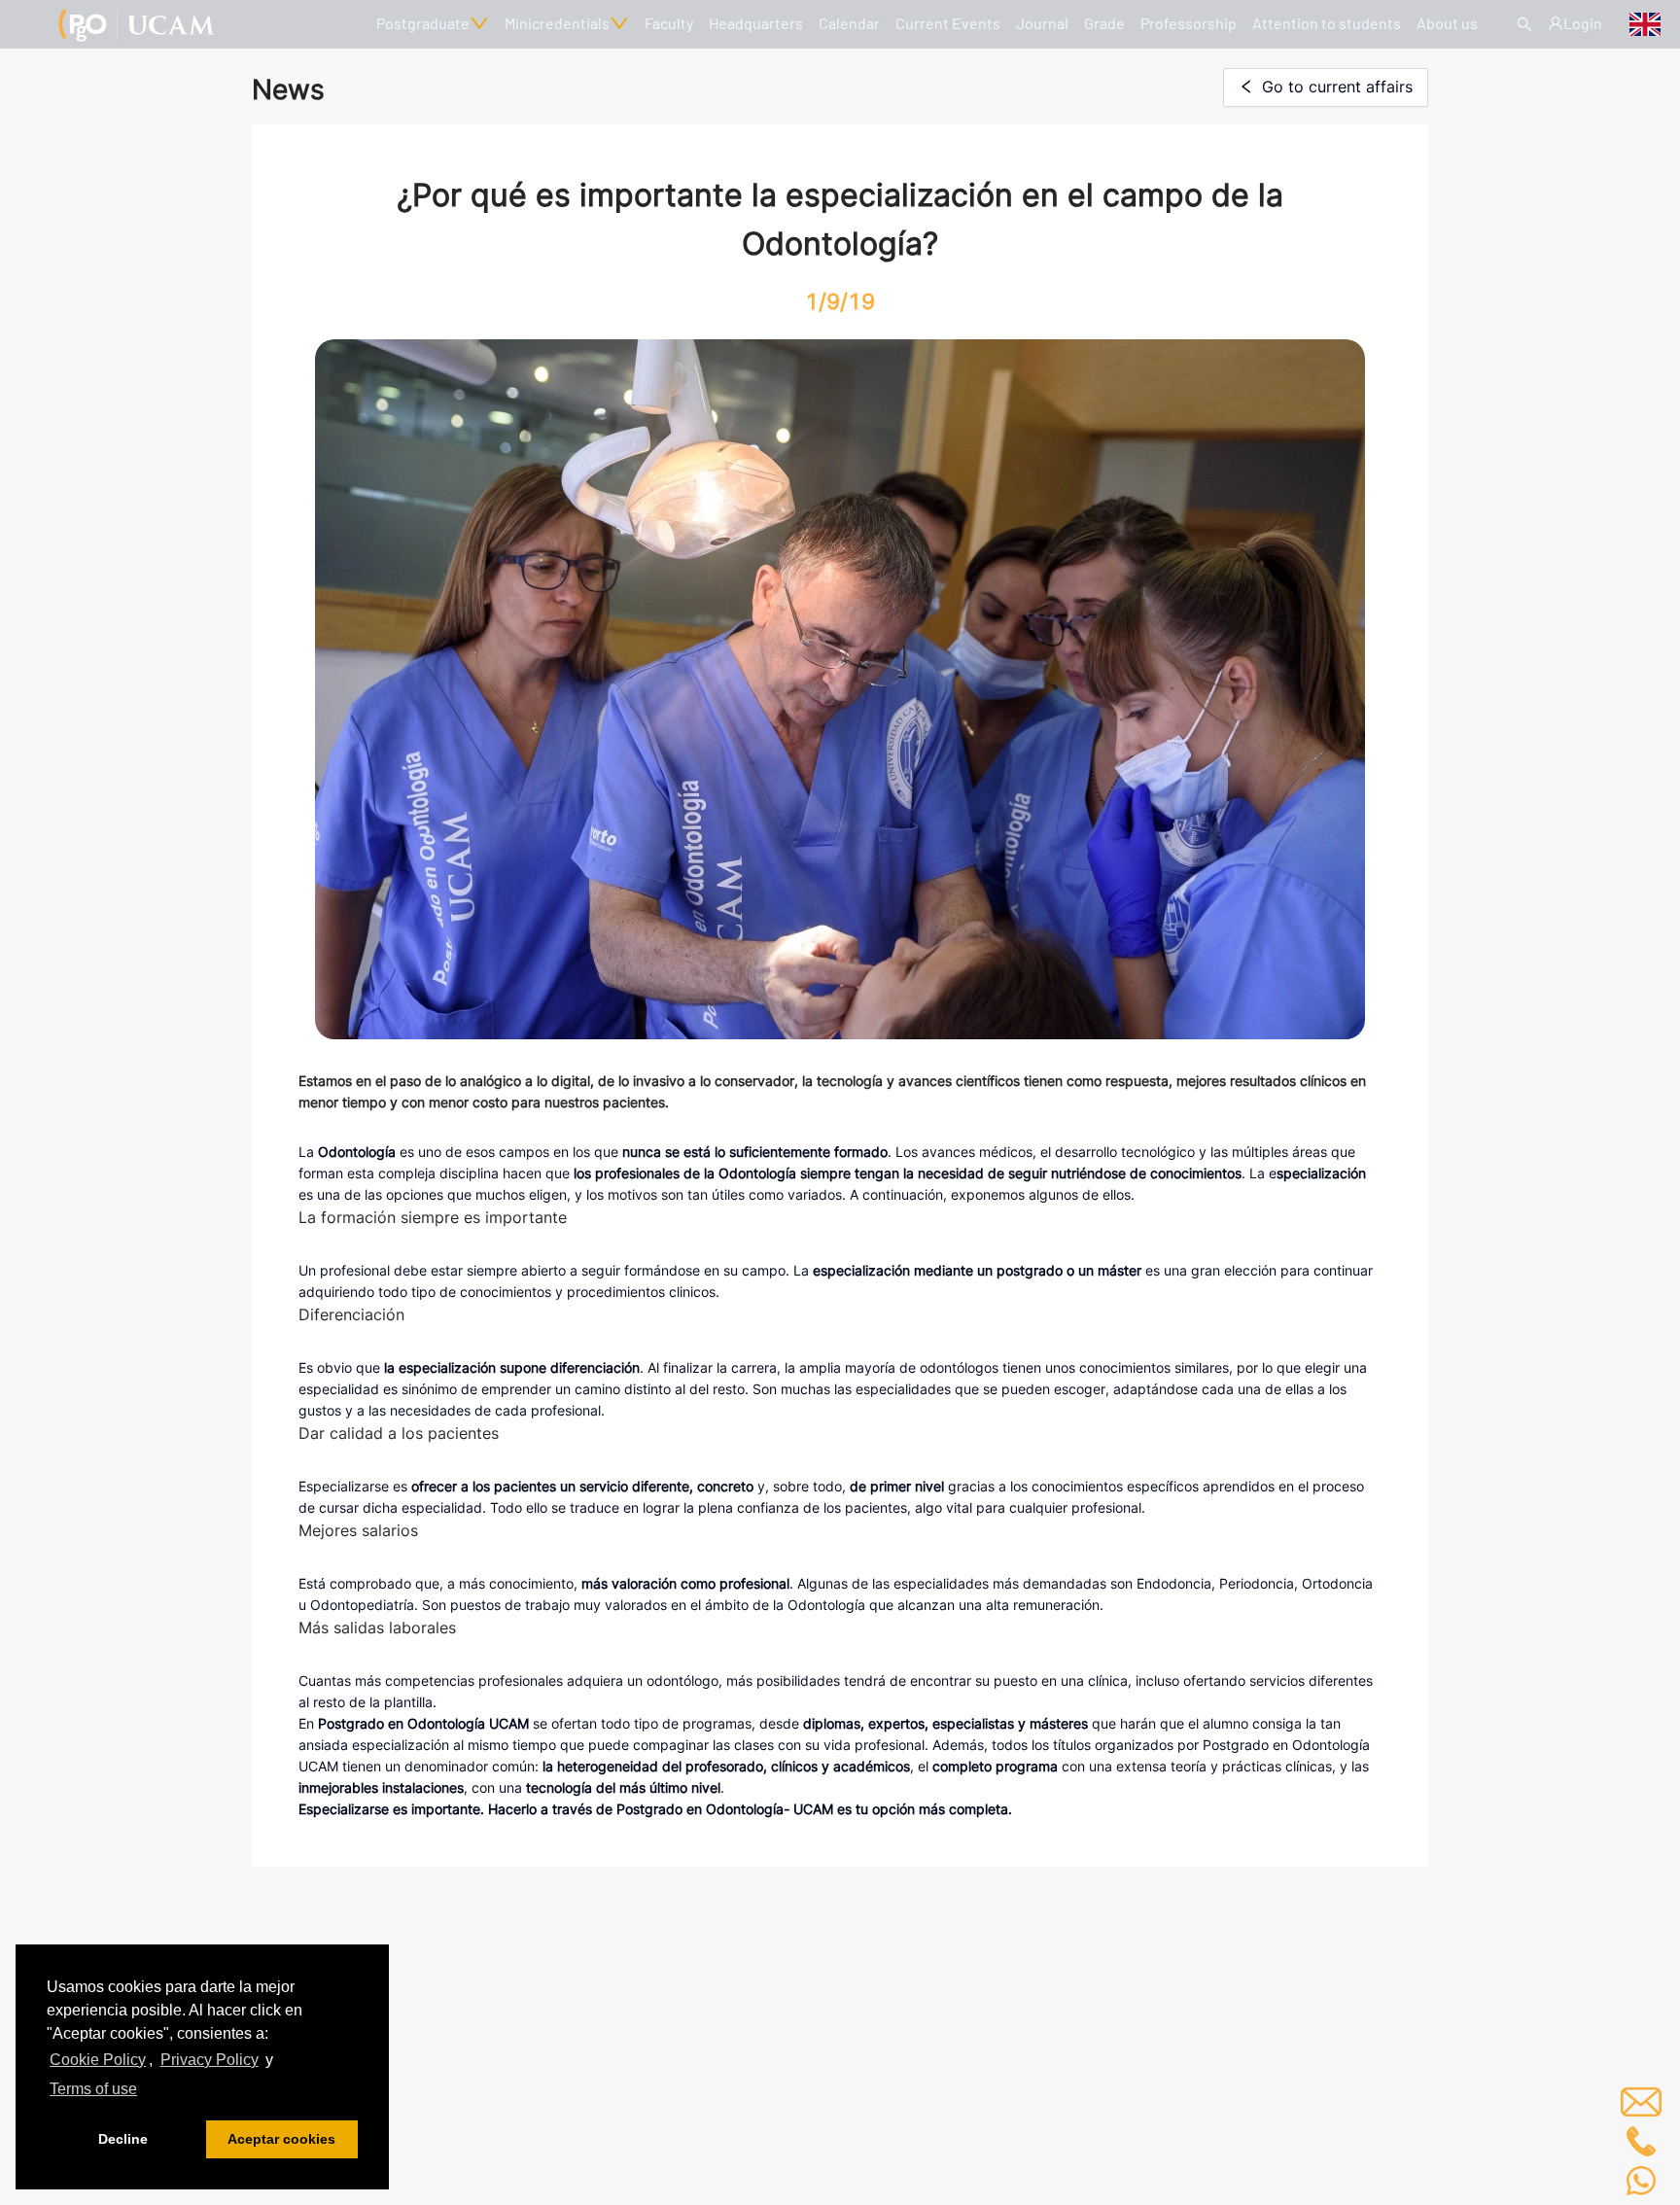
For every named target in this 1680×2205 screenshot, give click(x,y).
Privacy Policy (210, 2060)
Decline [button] (123, 2139)
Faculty (669, 23)
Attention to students (1327, 23)
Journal (1042, 23)
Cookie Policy (98, 2060)
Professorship (1189, 23)
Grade (1104, 23)
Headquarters (756, 23)
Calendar (849, 23)
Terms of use (93, 2089)
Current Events (948, 23)
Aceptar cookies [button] (281, 2139)
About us (1447, 23)
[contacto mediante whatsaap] (1641, 2181)
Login (1583, 23)
